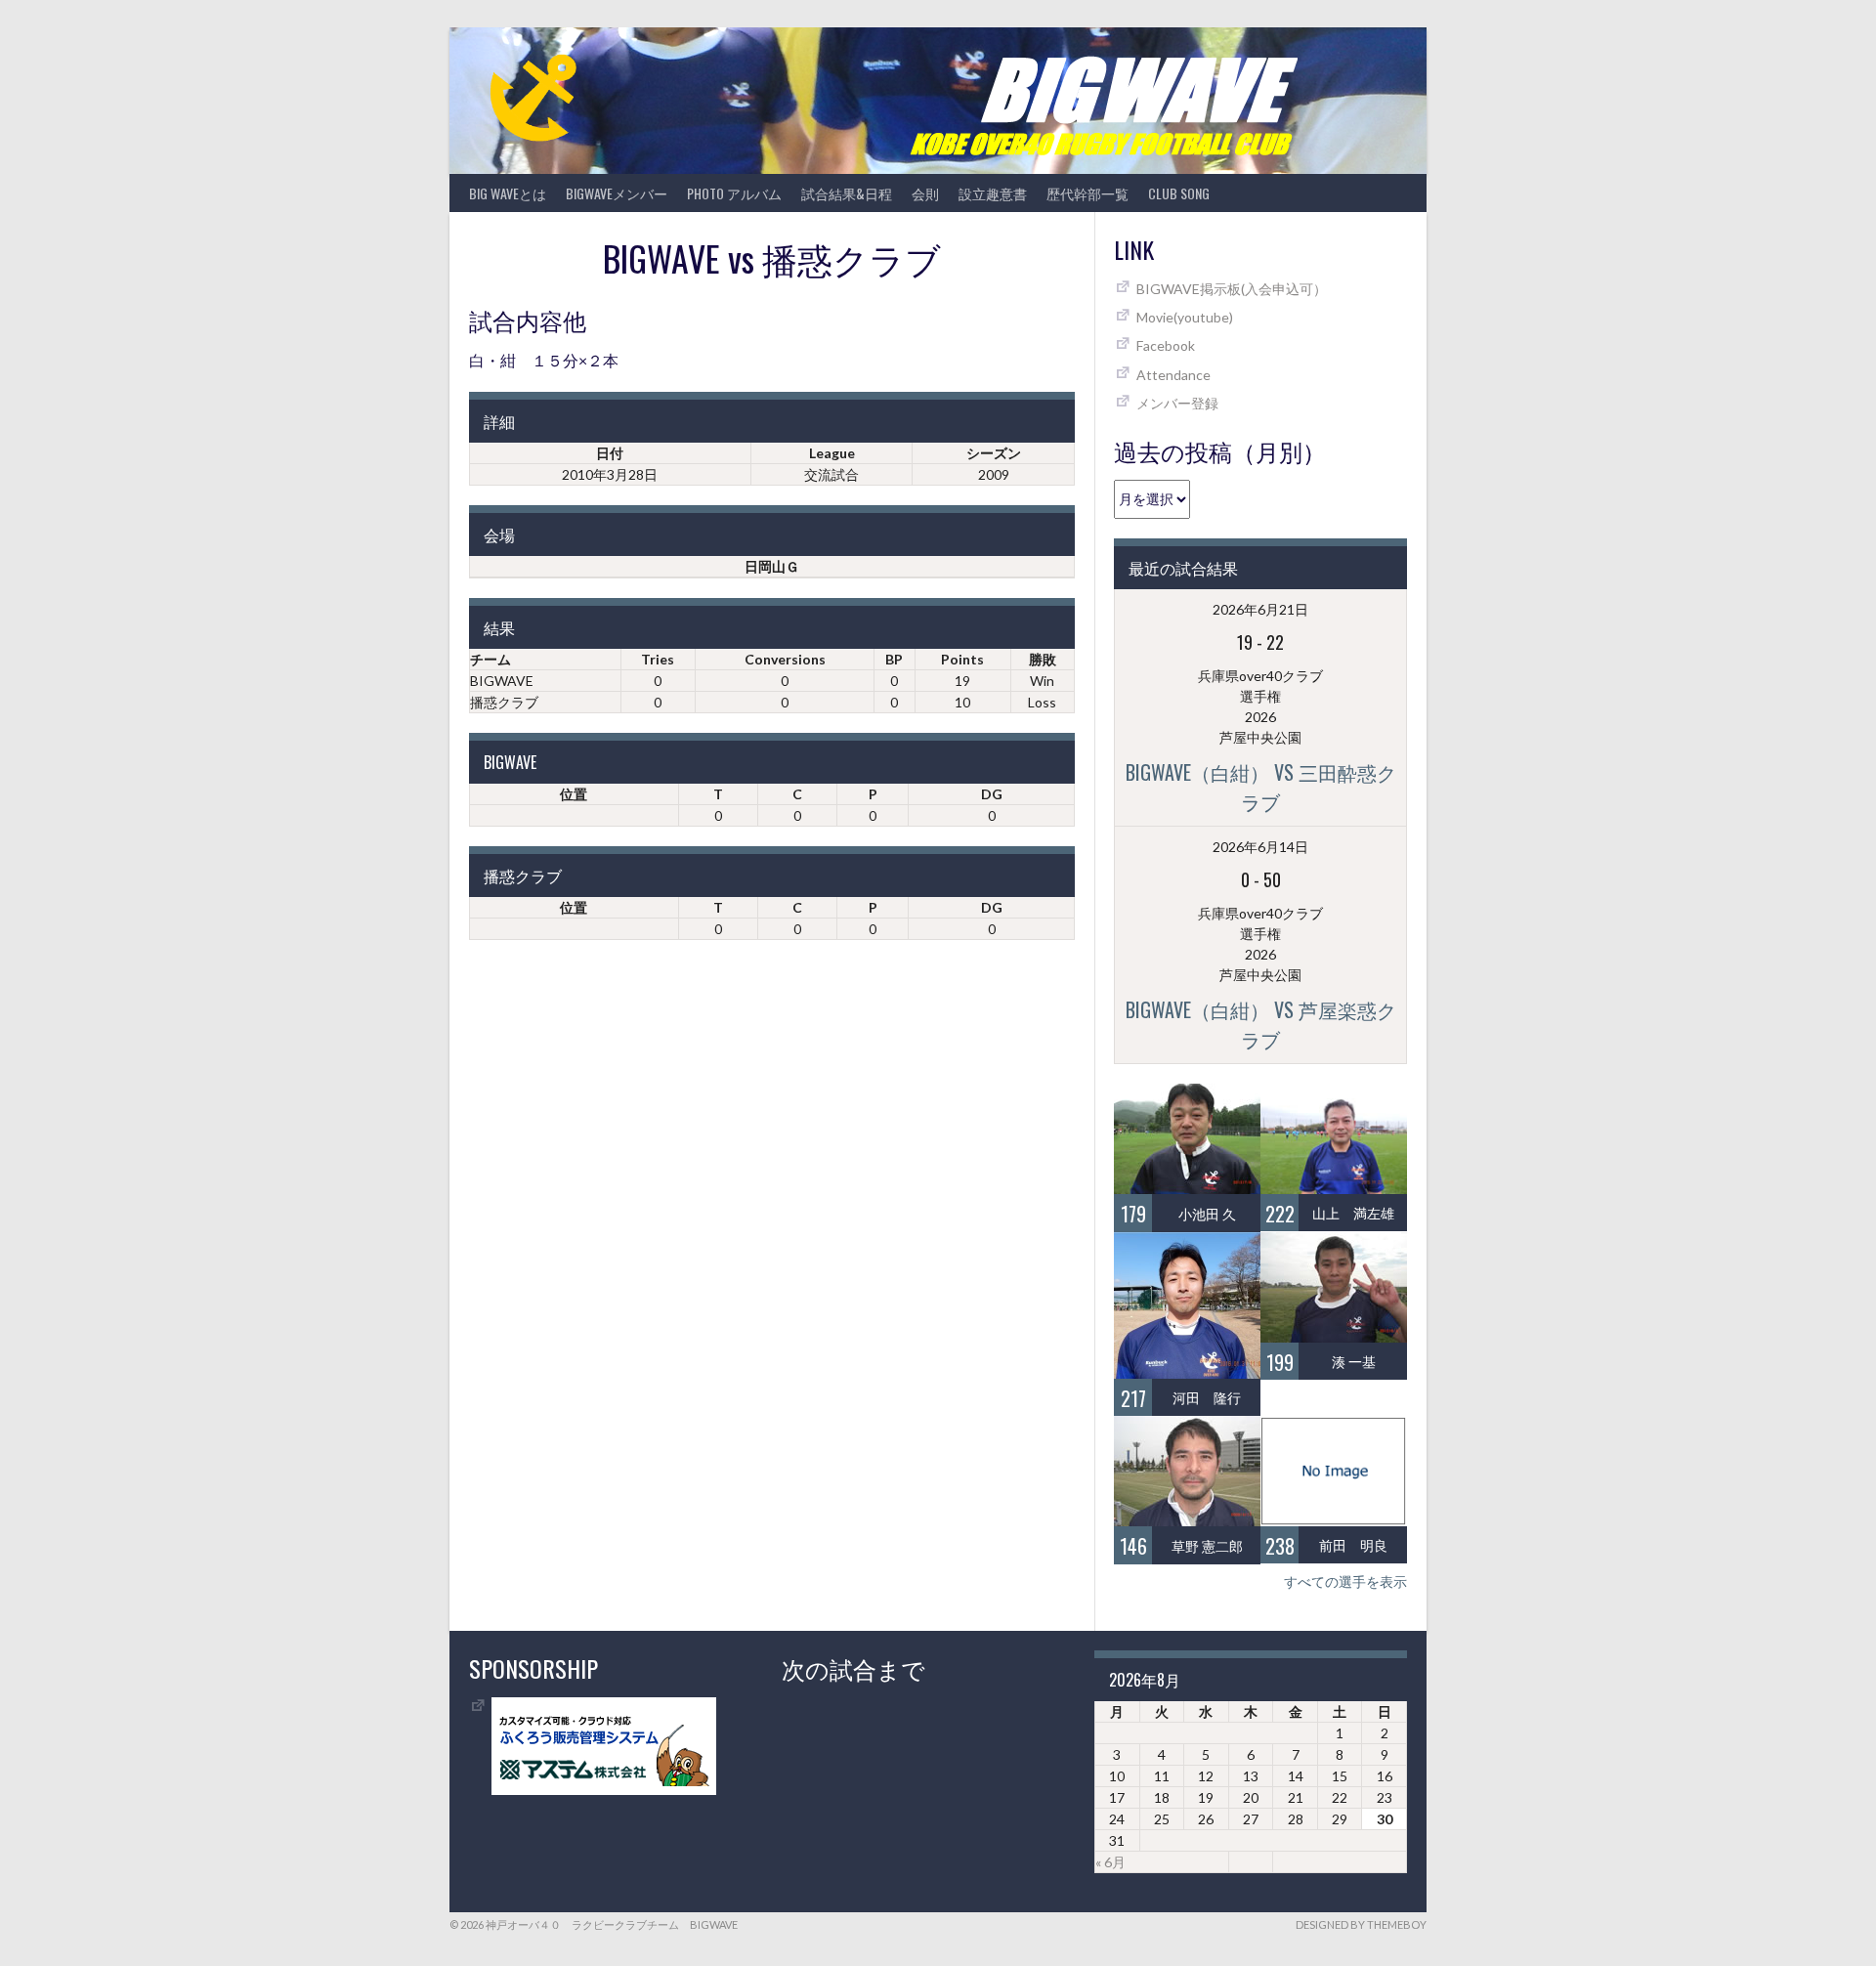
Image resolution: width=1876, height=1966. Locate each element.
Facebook (1166, 345)
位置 (574, 794)
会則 (925, 193)
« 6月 (1110, 1862)
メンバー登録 (1177, 403)
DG (992, 794)
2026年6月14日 (1260, 847)
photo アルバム (734, 193)
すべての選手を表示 (1345, 1581)
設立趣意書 (993, 193)
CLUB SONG (1179, 193)
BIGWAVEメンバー (617, 193)
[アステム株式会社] (604, 1790)
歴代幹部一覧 (1087, 193)
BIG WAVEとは (508, 193)
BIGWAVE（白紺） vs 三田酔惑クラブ (1261, 787)
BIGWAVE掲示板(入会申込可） (1232, 289)
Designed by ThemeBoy (1361, 1924)
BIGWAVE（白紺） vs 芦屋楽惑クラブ (1261, 1024)
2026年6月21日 (1260, 609)
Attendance (1173, 375)
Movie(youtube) (1185, 317)
